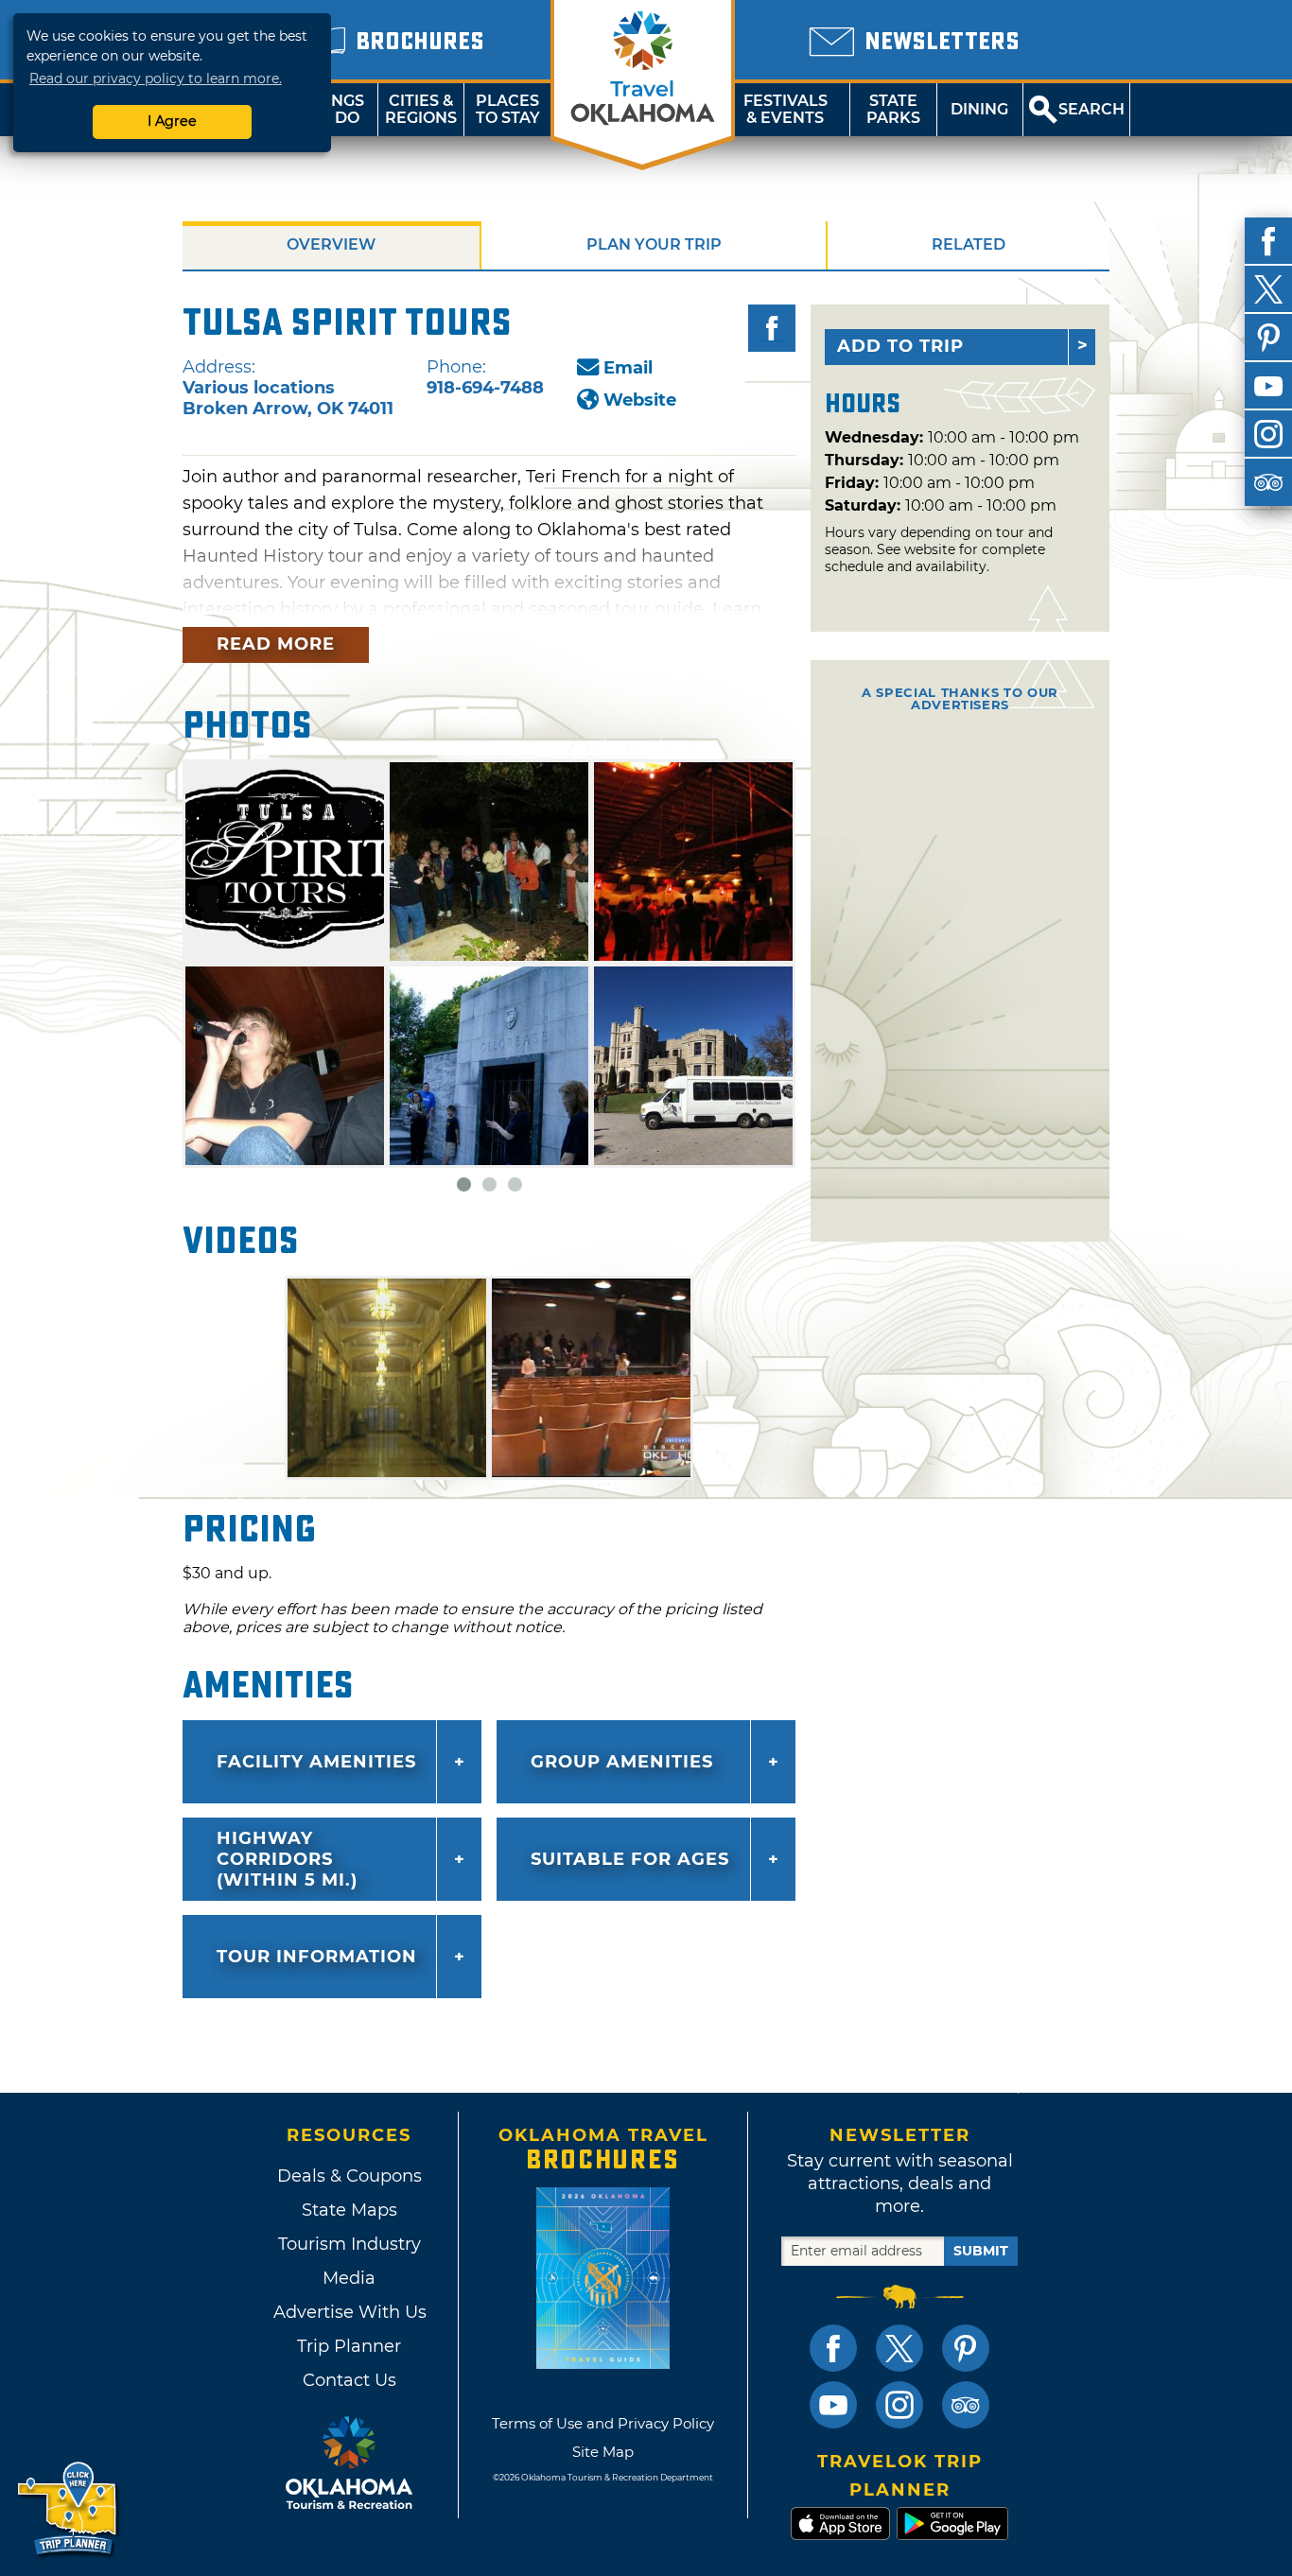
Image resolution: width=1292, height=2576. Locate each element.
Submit (981, 2251)
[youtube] (1268, 386)
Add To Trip (900, 346)
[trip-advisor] (1268, 482)
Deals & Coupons (349, 2176)
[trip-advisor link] (966, 2405)
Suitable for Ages (630, 1859)
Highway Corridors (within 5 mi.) (287, 1859)
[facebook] (1268, 241)
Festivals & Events (786, 109)
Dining (979, 109)
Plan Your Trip (654, 244)
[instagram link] (899, 2405)
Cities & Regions (421, 109)
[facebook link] (833, 2348)
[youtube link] (833, 2405)
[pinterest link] (966, 2348)
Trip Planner (349, 2346)
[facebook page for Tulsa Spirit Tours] (772, 328)
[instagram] (1268, 434)
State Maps (349, 2210)
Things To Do (334, 109)
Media (349, 2278)
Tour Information (317, 1957)
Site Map (603, 2452)
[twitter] (1268, 289)
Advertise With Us (349, 2312)
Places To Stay (508, 109)
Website (640, 400)
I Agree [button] (172, 121)
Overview (331, 244)
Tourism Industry (349, 2244)
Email (628, 368)
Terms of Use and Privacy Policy (603, 2423)
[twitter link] (899, 2348)
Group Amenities (622, 1762)
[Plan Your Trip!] (69, 2509)
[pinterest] (1268, 338)
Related (969, 244)
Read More (276, 644)
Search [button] (1091, 109)
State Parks (893, 109)
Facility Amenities (316, 1762)
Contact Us (349, 2380)
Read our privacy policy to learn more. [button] (156, 78)
